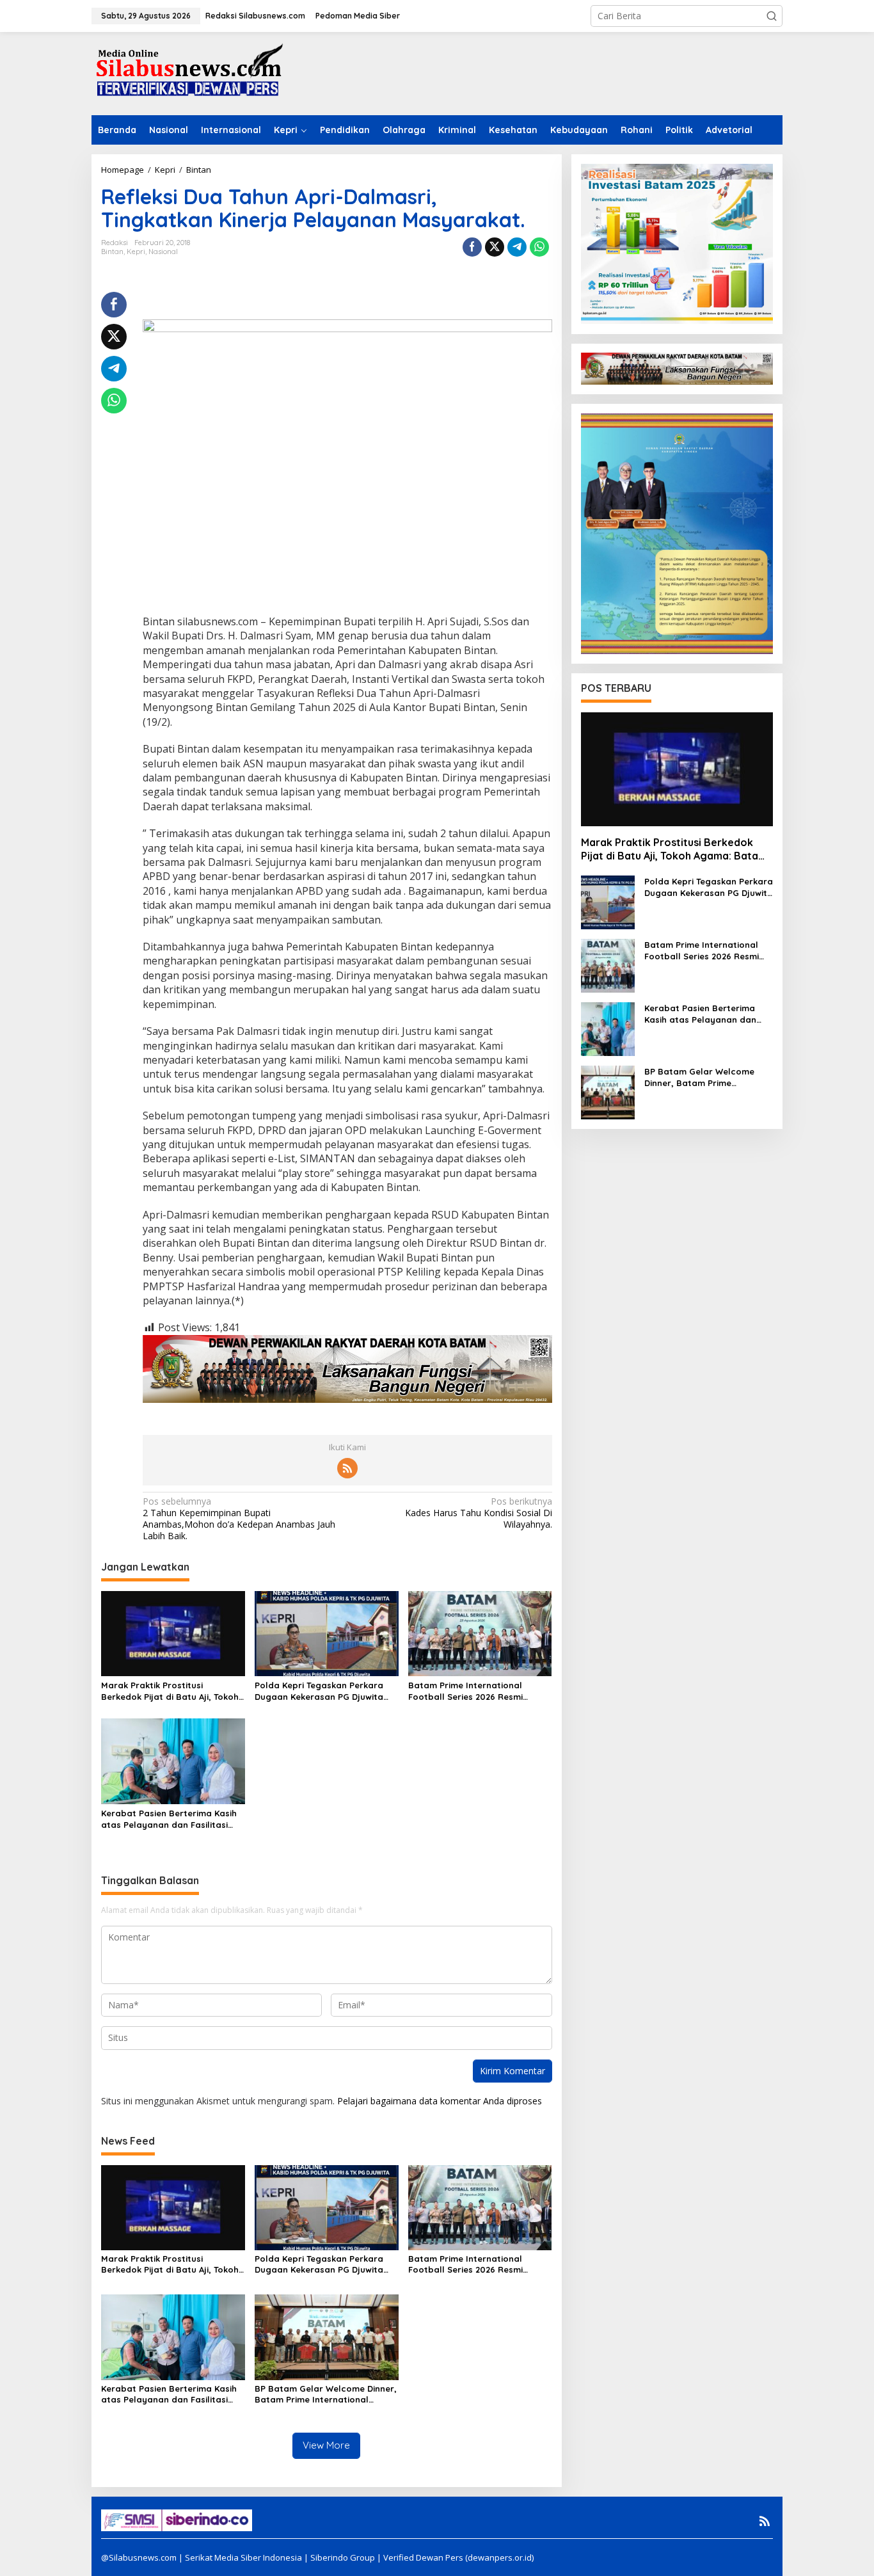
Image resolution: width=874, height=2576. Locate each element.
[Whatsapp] (539, 247)
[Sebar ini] (472, 247)
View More (326, 2445)
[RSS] (347, 1468)
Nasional (163, 252)
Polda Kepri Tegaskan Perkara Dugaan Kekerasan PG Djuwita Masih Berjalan (319, 1691)
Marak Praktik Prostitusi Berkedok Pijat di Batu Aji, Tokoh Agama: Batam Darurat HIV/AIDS (171, 1691)
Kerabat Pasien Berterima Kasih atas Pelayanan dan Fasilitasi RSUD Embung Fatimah (169, 1819)
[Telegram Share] (517, 247)
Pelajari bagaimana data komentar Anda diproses (440, 2101)
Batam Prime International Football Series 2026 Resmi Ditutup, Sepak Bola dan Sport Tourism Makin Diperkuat (474, 1691)
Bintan (112, 252)
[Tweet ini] (495, 247)
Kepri (136, 252)
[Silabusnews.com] (187, 73)
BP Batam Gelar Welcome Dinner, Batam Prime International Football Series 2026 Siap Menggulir (326, 2394)
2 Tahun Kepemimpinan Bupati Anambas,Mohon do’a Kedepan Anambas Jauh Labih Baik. (239, 1519)
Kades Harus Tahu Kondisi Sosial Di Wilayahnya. (478, 1513)
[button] (772, 16)
